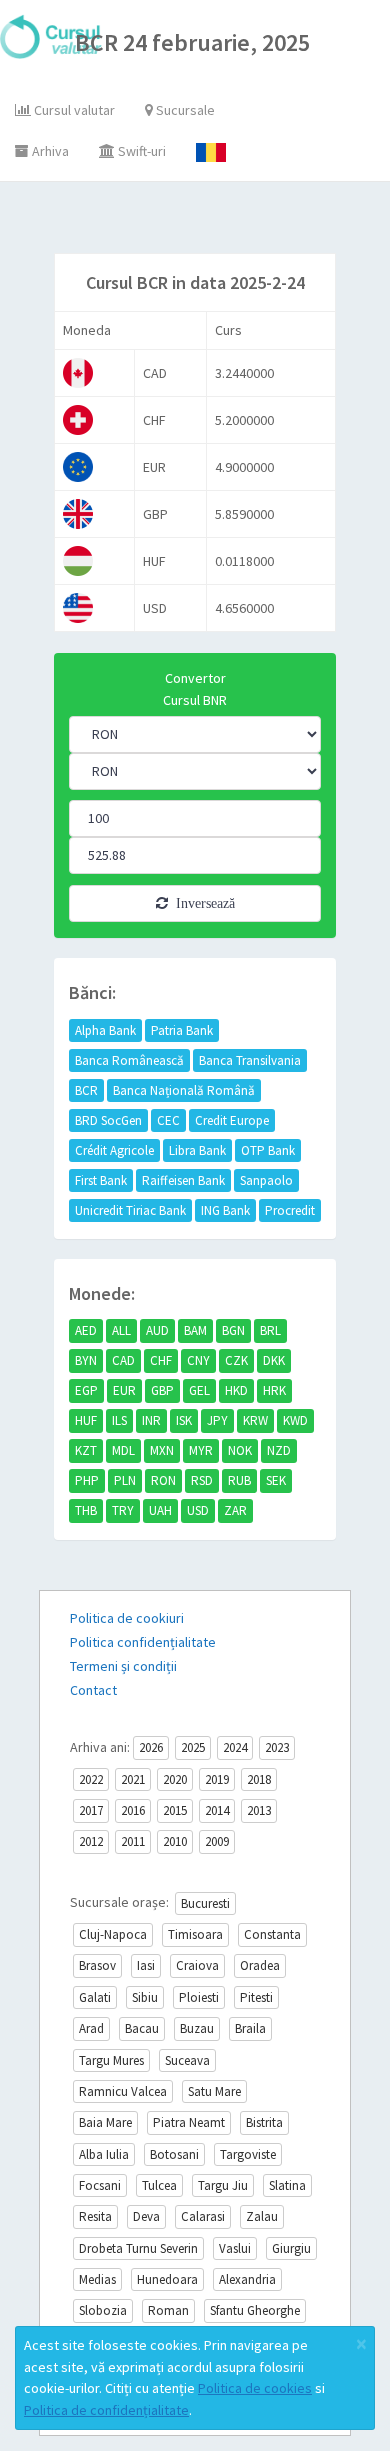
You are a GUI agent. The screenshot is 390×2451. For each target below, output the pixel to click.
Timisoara (195, 1934)
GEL (199, 1390)
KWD (295, 1420)
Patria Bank (182, 1030)
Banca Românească (129, 1060)
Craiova (197, 1965)
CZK (236, 1360)
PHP (87, 1480)
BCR (86, 1090)
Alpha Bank (105, 1030)
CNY (198, 1360)
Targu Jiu (223, 2185)
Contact (93, 1690)
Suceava (187, 2060)
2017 (91, 1810)
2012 (91, 1841)
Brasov (97, 1965)
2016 (133, 1810)
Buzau (197, 2028)
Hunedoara (167, 2279)
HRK (274, 1390)
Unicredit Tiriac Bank (130, 1210)
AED (86, 1330)
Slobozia (103, 2310)
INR (151, 1420)
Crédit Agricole (114, 1150)
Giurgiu (291, 2248)
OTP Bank (268, 1150)
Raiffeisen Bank (183, 1180)
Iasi (146, 1965)
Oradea (260, 1965)
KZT (86, 1450)
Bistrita (264, 2122)
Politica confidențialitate (143, 1642)
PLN (125, 1480)
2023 (277, 1747)
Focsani (100, 2185)
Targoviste (248, 2154)
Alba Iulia (104, 2154)
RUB (239, 1480)
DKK (274, 1360)
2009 (217, 1841)
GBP (162, 1390)
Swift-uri (140, 151)
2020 (175, 1779)
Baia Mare (105, 2122)
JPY (217, 1420)
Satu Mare (214, 2091)
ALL (121, 1330)
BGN (233, 1330)
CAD (123, 1360)
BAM (195, 1330)
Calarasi (203, 2216)
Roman (168, 2310)
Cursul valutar (73, 110)
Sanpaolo (266, 1180)
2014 (217, 1810)
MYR (201, 1450)
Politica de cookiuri (127, 1618)
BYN (86, 1360)
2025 (193, 1747)
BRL (270, 1330)
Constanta (272, 1934)
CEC (168, 1120)
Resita (95, 2216)
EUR (124, 1390)
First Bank (101, 1180)
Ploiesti (199, 1997)
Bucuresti (205, 1903)
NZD (279, 1450)
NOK (240, 1450)
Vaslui (235, 2248)
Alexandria (247, 2279)
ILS (119, 1420)
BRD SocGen (108, 1120)
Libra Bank (197, 1150)
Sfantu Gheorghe (255, 2310)
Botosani (174, 2154)
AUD (157, 1330)
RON (163, 1480)
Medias (97, 2279)
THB (86, 1510)
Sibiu (145, 1997)
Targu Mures (111, 2060)
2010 (175, 1841)
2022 (91, 1779)
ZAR (235, 1510)
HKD (236, 1390)
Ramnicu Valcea (123, 2091)
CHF (161, 1360)
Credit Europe (232, 1120)
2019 (217, 1779)
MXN (162, 1450)
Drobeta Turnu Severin (138, 2248)
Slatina (287, 2185)
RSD (202, 1480)
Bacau (142, 2028)
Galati (95, 1997)
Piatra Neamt (189, 2122)
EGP (86, 1390)
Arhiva (49, 151)
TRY (123, 1510)
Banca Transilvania (250, 1060)
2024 (235, 1747)
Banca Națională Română (184, 1090)
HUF (86, 1420)
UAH (160, 1510)
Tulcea (159, 2185)
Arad (91, 2028)
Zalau (262, 2216)
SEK (276, 1480)
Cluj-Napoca (113, 1934)
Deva (146, 2216)
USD (198, 1510)
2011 (133, 1841)
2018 (259, 1779)
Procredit (290, 1210)
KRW (255, 1420)
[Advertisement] (214, 222)
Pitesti (256, 1997)
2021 (133, 1779)
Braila (250, 2028)
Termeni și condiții (123, 1666)
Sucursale (184, 110)
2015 (175, 1810)
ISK (184, 1420)
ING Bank (225, 1210)
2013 (259, 1810)
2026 (151, 1747)
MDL (123, 1450)
